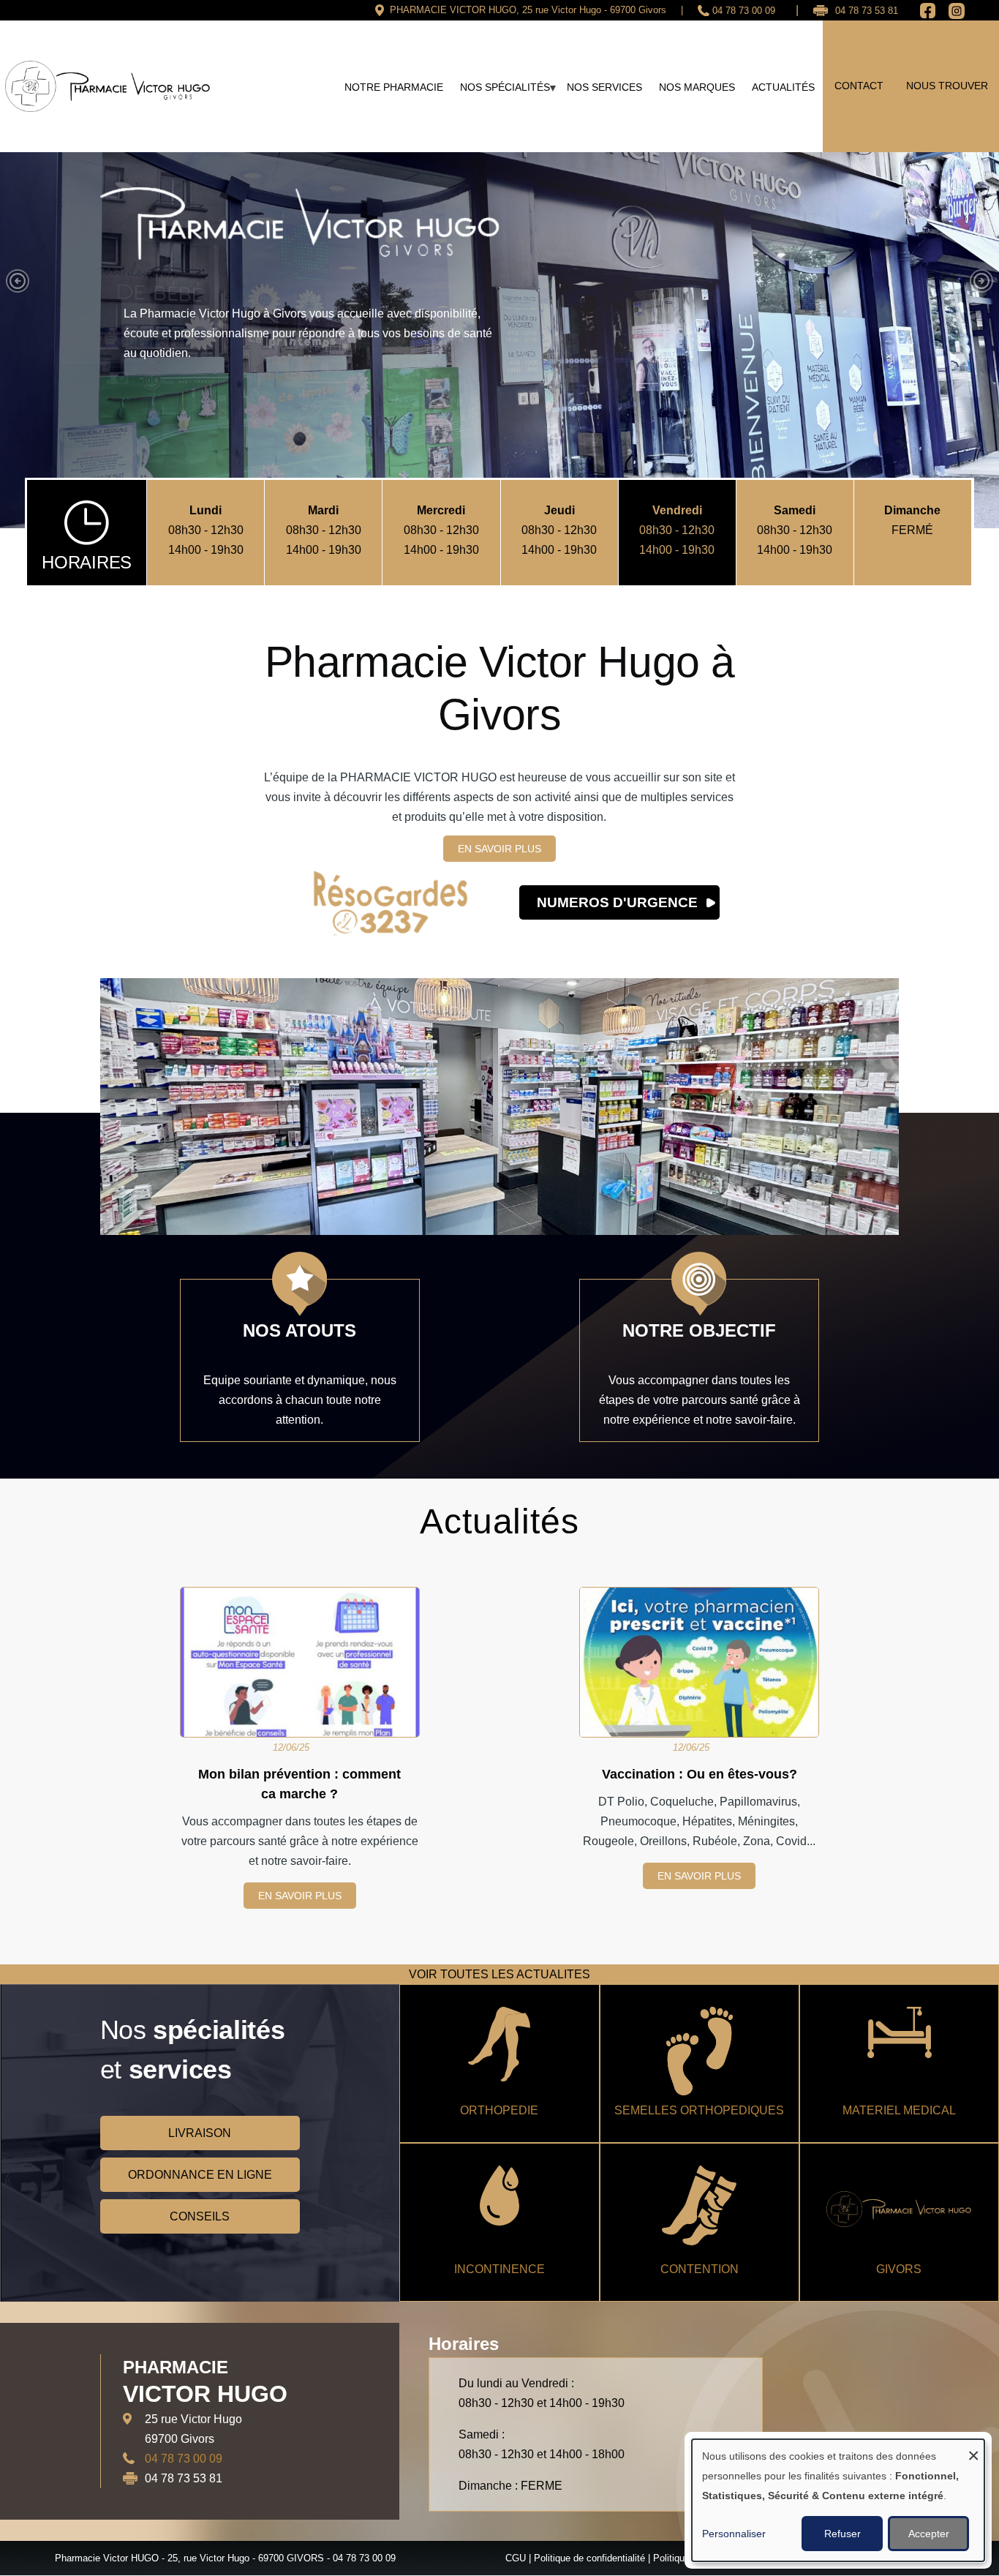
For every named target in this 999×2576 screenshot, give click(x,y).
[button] (18, 280)
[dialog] (838, 2500)
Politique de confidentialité (589, 2557)
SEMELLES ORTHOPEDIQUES (699, 2109)
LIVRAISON (200, 2132)
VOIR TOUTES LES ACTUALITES (499, 1973)
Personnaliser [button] (734, 2534)
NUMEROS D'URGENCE (617, 902)
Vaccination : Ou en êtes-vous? (700, 1773)
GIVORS (899, 2268)
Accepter (929, 2534)
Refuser (842, 2534)
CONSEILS (200, 2215)
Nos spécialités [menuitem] (501, 92)
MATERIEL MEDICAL (899, 2109)
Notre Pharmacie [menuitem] (394, 87)
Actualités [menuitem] (783, 87)
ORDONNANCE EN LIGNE (200, 2173)
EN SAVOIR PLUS (499, 848)
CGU (516, 2557)
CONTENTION (700, 2268)
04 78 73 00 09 (744, 11)
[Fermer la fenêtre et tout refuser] (973, 2448)
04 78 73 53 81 (867, 11)
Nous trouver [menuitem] (947, 86)
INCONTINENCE (499, 2268)
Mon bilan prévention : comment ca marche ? (299, 1783)
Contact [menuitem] (859, 86)
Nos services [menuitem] (604, 87)
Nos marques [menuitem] (697, 87)
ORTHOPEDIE (499, 2109)
